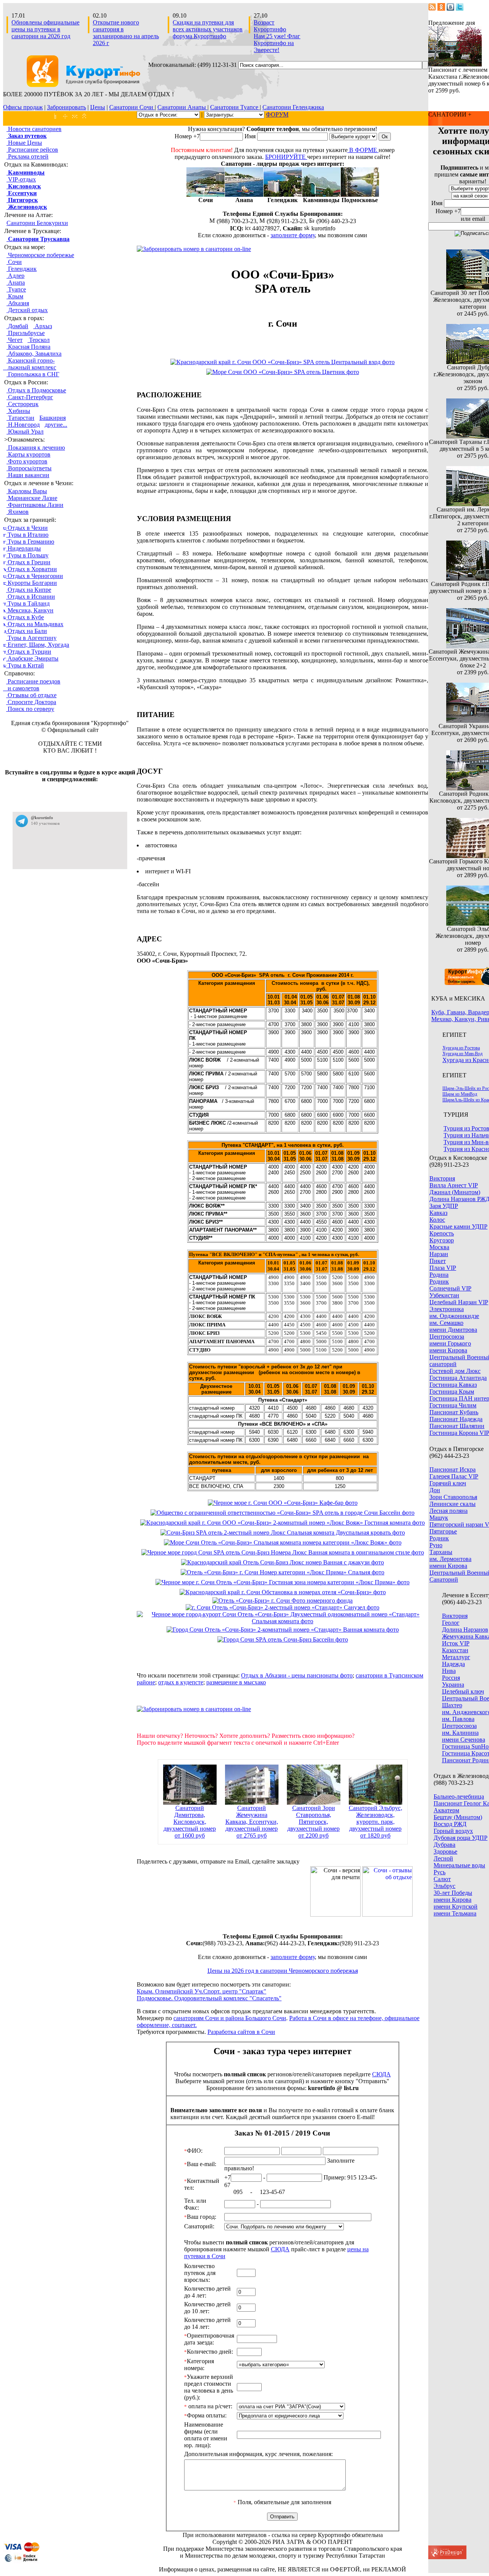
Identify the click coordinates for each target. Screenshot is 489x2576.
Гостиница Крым (452, 1392)
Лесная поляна (449, 1511)
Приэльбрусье (26, 333)
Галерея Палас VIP (454, 1476)
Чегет (15, 340)
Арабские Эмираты (32, 658)
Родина (439, 1275)
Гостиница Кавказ (453, 1385)
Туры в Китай (25, 665)
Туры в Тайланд (28, 603)
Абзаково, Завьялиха (34, 354)
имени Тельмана (455, 1913)
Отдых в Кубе (25, 617)
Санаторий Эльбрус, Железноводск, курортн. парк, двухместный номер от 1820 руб (376, 1822)
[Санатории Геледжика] (283, 195)
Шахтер (452, 1705)
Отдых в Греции (28, 562)
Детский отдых (27, 310)
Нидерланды (23, 548)
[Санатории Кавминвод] (321, 195)
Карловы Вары (27, 491)
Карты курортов (28, 454)
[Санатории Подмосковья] (360, 195)
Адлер (15, 276)
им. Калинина (460, 1733)
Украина (453, 1685)
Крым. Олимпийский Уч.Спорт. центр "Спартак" (202, 1991)
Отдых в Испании (31, 597)
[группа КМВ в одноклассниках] (441, 9)
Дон (435, 1490)
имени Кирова (448, 1350)
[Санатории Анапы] (244, 195)
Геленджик (22, 269)
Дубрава (444, 1845)
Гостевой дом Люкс (455, 1371)
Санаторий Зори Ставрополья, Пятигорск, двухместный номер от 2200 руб (313, 1822)
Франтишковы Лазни (35, 505)
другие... (56, 425)
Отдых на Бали (27, 631)
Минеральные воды (459, 1865)
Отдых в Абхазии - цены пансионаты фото (297, 1675)
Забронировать (66, 107)
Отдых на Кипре (29, 590)
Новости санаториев (34, 129)
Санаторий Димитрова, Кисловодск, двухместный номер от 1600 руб (190, 1822)
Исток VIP (456, 1643)
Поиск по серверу (30, 709)
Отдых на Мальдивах (35, 624)
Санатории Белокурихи (37, 223)
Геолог (451, 1623)
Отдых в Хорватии (32, 569)
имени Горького (450, 1343)
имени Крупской (456, 1906)
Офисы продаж (23, 107)
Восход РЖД (450, 1824)
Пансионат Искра (453, 1469)
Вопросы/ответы (29, 468)
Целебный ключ (463, 1691)
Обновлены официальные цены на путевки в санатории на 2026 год (45, 29)
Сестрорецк (23, 404)
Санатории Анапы (182, 107)
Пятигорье (443, 1531)
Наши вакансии (28, 475)
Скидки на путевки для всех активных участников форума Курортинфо (208, 29)
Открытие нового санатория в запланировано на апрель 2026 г (126, 33)
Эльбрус (444, 1886)
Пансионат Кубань (454, 1412)
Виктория (442, 1178)
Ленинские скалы (453, 1504)
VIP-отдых (21, 179)
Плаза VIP (443, 1268)
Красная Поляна (28, 347)
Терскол (39, 340)
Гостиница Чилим (453, 1405)
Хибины (18, 411)
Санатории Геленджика (293, 107)
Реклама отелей (28, 156)
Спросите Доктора (31, 702)
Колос (437, 1220)
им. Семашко (446, 1323)
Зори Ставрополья (453, 1497)
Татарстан (20, 418)
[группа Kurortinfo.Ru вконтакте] (450, 9)
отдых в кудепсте (181, 1682)
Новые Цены (24, 143)
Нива (449, 1671)
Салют (442, 1879)
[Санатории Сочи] (206, 195)
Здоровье (445, 1851)
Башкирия (53, 418)
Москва (439, 1247)
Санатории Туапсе (235, 107)
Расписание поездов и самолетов (32, 685)
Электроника (447, 1309)
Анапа (16, 283)
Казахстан (455, 1650)
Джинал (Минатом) (455, 1192)
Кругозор (442, 1240)
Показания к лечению (36, 448)
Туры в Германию (30, 542)
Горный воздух (453, 1831)
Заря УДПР (444, 1206)
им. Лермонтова (450, 1559)
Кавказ (438, 1213)
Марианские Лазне (32, 498)
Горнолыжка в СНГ (33, 374)
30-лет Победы (453, 1893)
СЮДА (381, 2074)
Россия (451, 1678)
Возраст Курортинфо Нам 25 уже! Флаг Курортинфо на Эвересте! (277, 36)
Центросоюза (447, 1337)
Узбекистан (444, 1295)
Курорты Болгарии (32, 583)
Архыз (43, 326)
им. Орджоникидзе (454, 1316)
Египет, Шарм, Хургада (38, 645)
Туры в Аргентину (31, 638)
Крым (15, 296)
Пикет (438, 1261)
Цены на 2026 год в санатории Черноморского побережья (283, 1971)
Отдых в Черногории (35, 576)
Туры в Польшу (27, 555)
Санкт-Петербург (30, 397)
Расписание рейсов (32, 150)
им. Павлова (458, 1719)
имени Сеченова (464, 1740)
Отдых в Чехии (27, 528)
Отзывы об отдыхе (31, 695)
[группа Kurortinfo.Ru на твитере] (460, 9)
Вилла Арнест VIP (454, 1185)
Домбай (17, 326)
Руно (436, 1545)
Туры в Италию (27, 535)
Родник (439, 1282)
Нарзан (439, 1254)
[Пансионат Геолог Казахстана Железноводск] (455, 64)
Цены (98, 107)
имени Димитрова (453, 1330)
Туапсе (16, 289)
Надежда (453, 1664)
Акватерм (446, 1810)
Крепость (442, 1233)
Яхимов (18, 512)
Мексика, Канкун (30, 610)
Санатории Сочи (132, 107)
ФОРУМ (277, 114)
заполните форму (293, 235)
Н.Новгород (23, 425)
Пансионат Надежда (456, 1419)
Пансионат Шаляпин (457, 1426)
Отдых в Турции (29, 652)
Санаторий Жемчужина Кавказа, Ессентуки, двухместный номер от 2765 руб (252, 1822)
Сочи (14, 262)
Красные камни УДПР (458, 1226)
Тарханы (441, 1552)
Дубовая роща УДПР (461, 1838)
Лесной (443, 1858)
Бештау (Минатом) (458, 1817)
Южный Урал (25, 431)
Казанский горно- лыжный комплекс (30, 364)
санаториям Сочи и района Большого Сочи (230, 2018)
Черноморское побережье (40, 255)
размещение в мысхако (236, 1682)
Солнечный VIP (450, 1288)
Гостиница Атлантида (458, 1378)
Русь (440, 1872)
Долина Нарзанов (465, 1630)
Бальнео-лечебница (459, 1796)
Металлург (456, 1657)
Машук (439, 1518)
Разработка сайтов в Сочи (241, 2032)
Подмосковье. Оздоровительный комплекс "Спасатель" (209, 1998)
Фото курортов (27, 461)
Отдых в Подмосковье (36, 390)
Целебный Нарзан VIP (459, 1302)
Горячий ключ (448, 1483)
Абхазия (18, 303)
